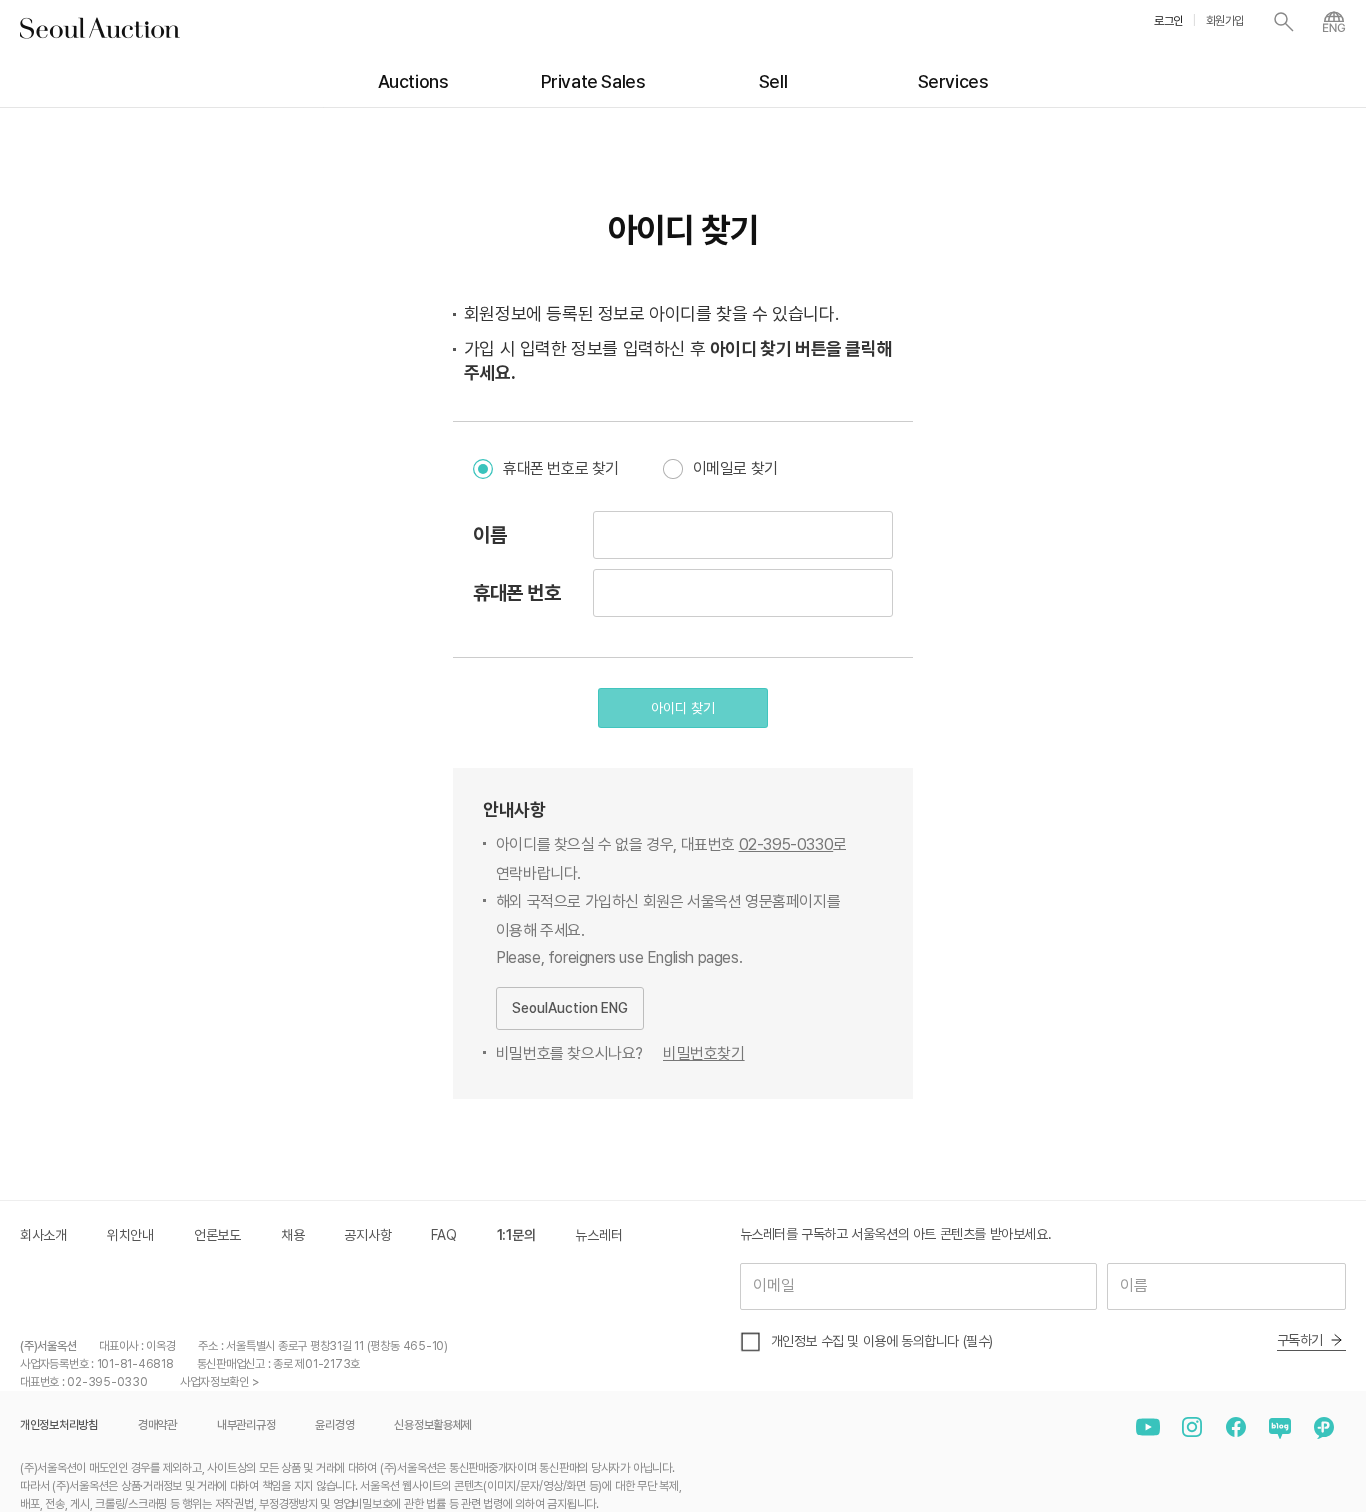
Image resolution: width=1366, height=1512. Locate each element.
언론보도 (217, 1235)
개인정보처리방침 (59, 1425)
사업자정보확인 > (219, 1382)
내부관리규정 (246, 1425)
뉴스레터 (598, 1235)
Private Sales (593, 81)
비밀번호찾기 (704, 1053)
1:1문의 (516, 1235)
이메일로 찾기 (735, 468)
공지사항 (367, 1235)
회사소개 (43, 1235)
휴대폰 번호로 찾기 (561, 468)
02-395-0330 (786, 844)
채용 (292, 1235)
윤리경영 (334, 1425)
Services (953, 81)
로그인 (1168, 21)
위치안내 (130, 1235)
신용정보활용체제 (433, 1425)
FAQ (443, 1235)
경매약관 (157, 1425)
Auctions (413, 81)
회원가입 (1225, 21)
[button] (683, 708)
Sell (773, 81)
